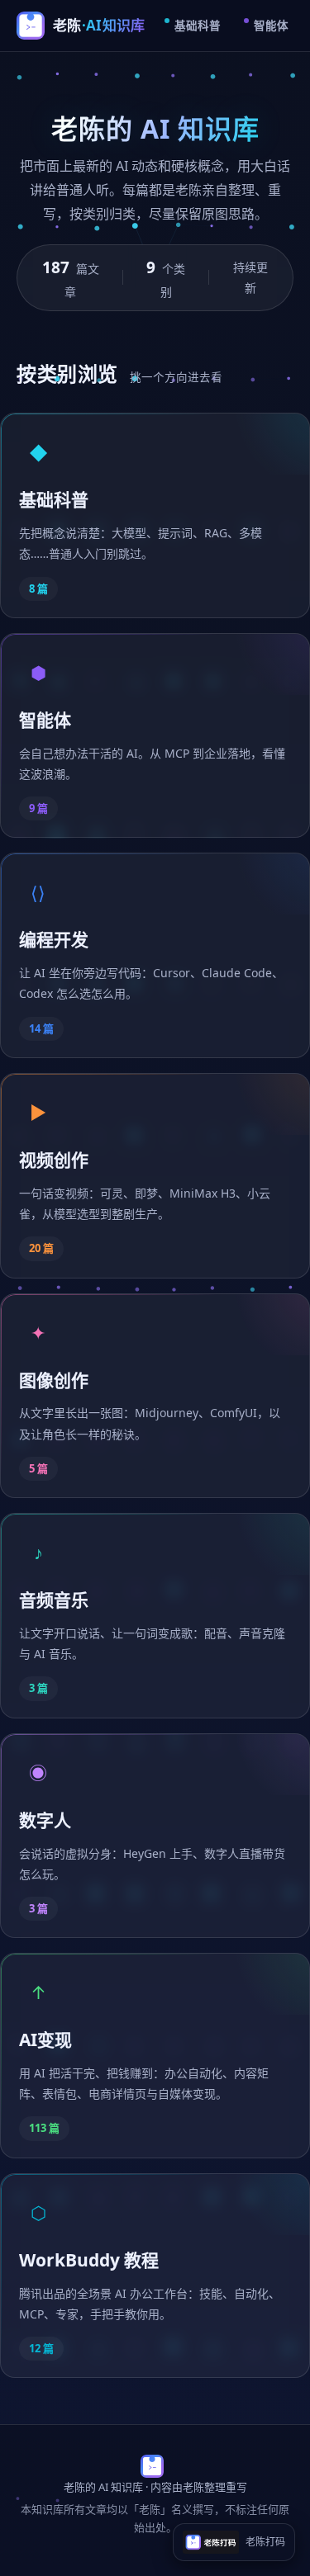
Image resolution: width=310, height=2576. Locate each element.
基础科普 (198, 26)
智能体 (271, 26)
